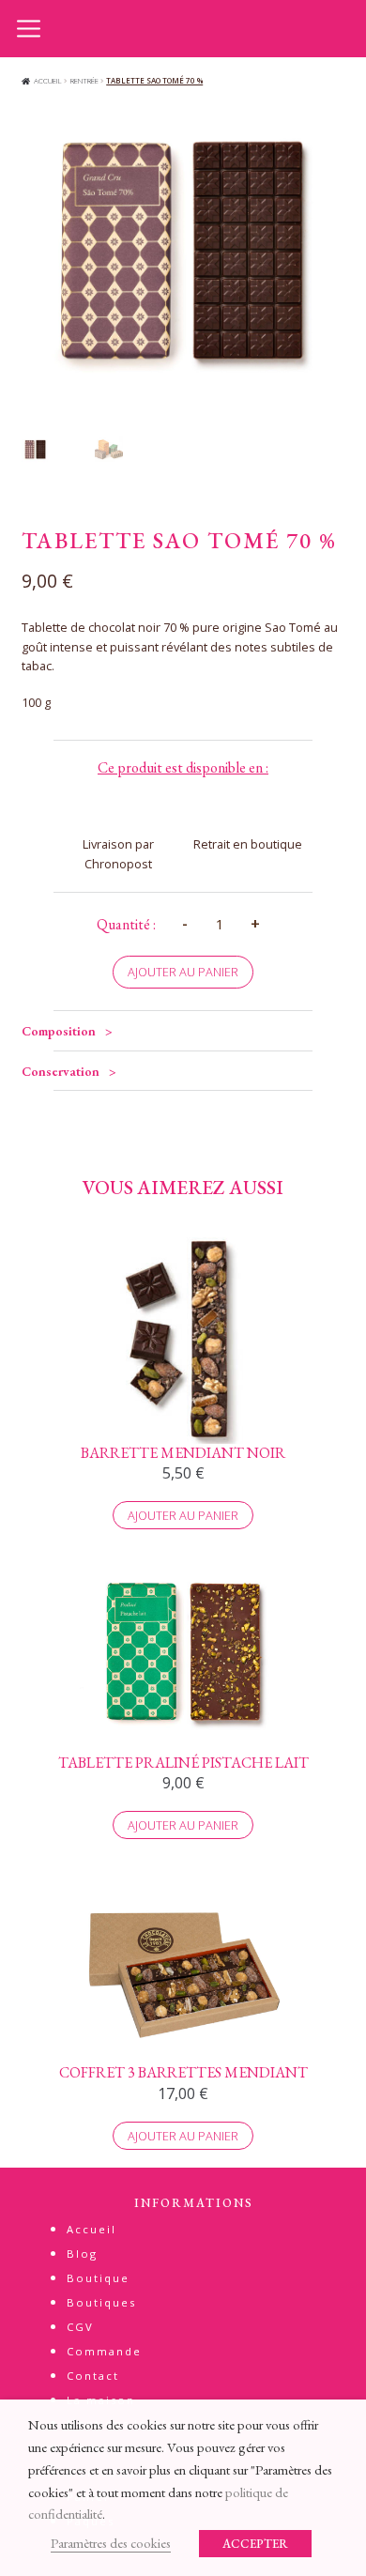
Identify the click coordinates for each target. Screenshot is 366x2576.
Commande (104, 2351)
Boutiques (101, 2302)
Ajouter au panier (183, 972)
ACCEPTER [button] (255, 2544)
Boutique (98, 2278)
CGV (80, 2327)
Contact (93, 2376)
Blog (82, 2254)
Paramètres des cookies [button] (111, 2543)
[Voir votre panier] (338, 26)
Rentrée (84, 80)
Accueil (48, 80)
